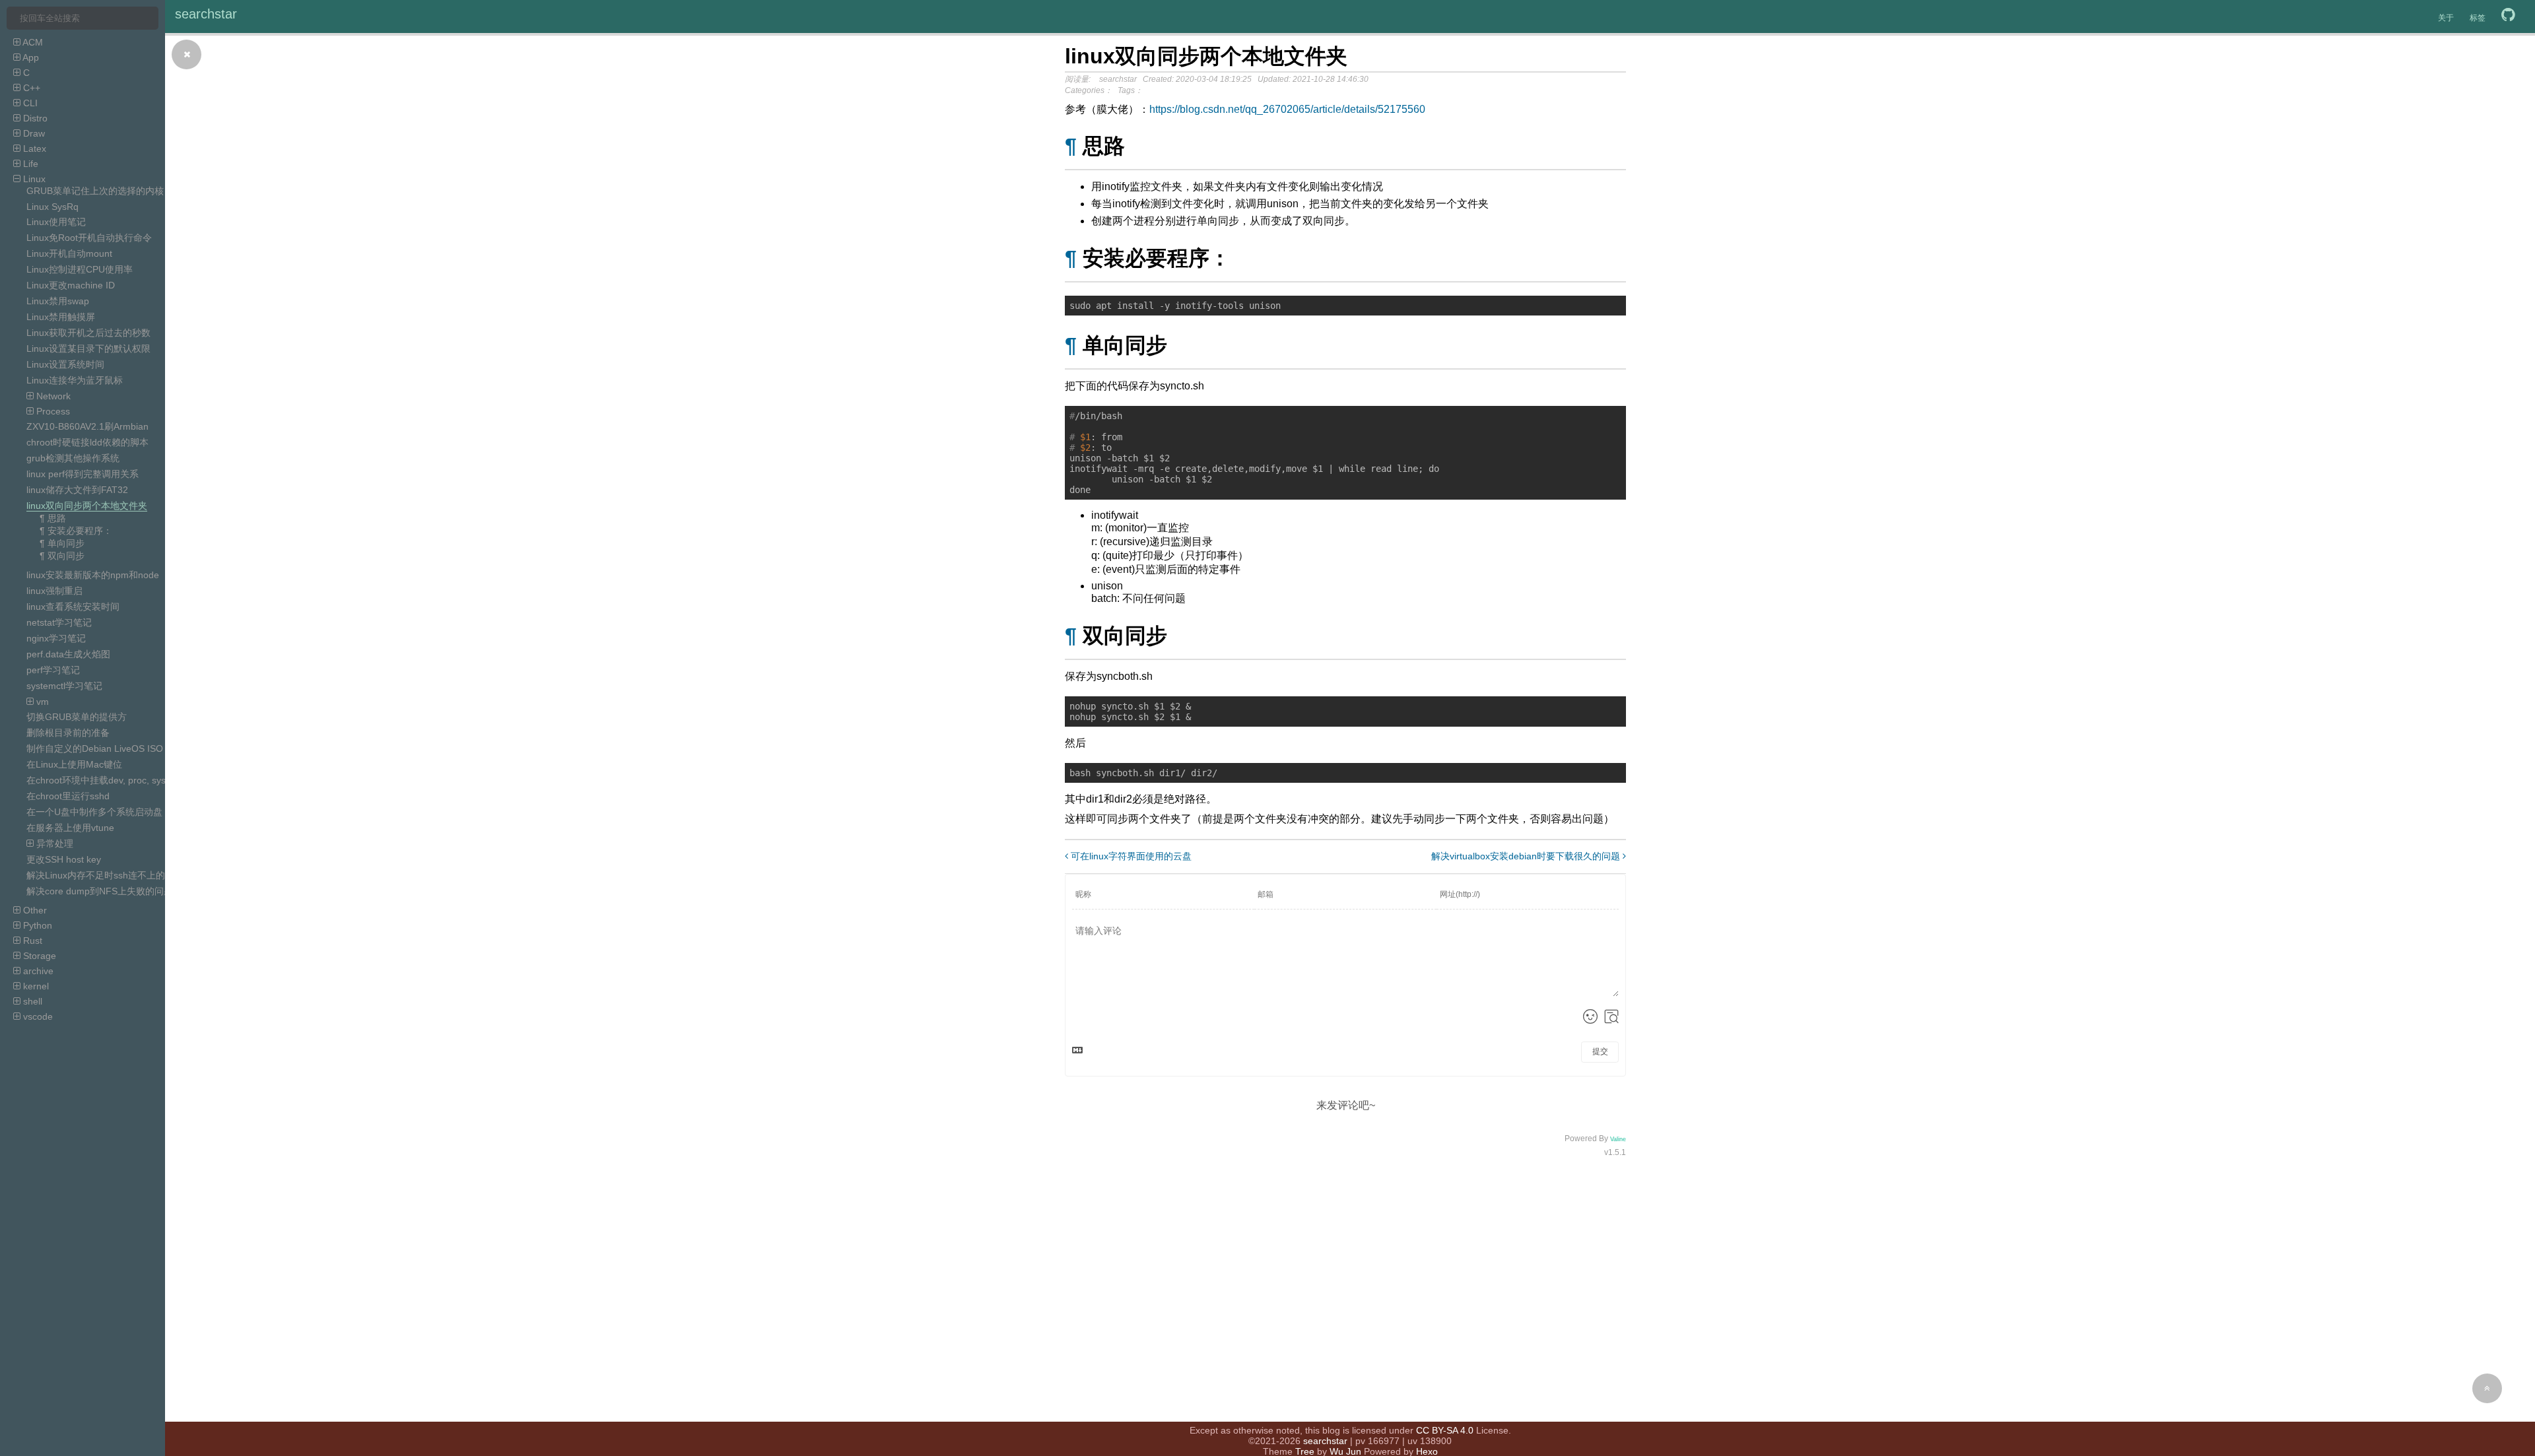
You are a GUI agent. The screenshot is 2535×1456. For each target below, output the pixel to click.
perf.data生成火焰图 (68, 654)
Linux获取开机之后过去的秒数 (88, 333)
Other (34, 910)
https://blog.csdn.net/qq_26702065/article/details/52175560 (1287, 109)
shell (31, 1001)
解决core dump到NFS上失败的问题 (100, 891)
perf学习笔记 (53, 670)
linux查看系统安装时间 (73, 607)
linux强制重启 (54, 591)
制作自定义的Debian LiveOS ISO (95, 748)
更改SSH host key (64, 859)
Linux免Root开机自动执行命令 (89, 238)
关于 (2446, 18)
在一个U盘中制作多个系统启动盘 (94, 812)
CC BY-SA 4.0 (1445, 1430)
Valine (1618, 1139)
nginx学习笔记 (56, 638)
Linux (33, 179)
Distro (34, 118)
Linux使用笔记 (56, 222)
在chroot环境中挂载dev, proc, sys (96, 780)
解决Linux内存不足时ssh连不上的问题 (105, 875)
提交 (1600, 1051)
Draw (33, 133)
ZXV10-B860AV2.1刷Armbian (87, 426)
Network (52, 396)
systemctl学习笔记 (64, 686)
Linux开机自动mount (69, 253)
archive (37, 971)
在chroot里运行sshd (68, 796)
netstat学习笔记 (59, 622)
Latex (33, 149)
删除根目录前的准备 (68, 733)
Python (36, 925)
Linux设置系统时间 (65, 364)
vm (41, 702)
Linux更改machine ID (71, 285)
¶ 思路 (53, 518)
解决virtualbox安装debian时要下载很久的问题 (1527, 856)
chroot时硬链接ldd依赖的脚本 (87, 442)
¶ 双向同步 (62, 556)
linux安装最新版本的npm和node (93, 575)
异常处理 (53, 844)
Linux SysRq (52, 207)
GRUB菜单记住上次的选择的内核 (95, 191)
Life (29, 164)
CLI (29, 103)
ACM (32, 42)
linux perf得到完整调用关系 (83, 474)
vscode (37, 1016)
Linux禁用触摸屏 (61, 317)
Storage (38, 956)
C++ (30, 88)
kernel (35, 986)
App (30, 57)
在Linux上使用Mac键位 (74, 764)
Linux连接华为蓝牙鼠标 (75, 380)
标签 (2478, 18)
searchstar (206, 14)
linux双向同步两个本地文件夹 (87, 506)
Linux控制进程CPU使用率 (80, 269)
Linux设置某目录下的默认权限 (88, 348)
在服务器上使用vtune (70, 828)
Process (52, 411)
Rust (31, 941)
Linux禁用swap (58, 301)
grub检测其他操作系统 (73, 458)
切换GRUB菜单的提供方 (77, 717)
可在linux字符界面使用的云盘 (1130, 856)
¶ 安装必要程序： (76, 531)
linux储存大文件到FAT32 (77, 490)
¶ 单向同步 (62, 543)
